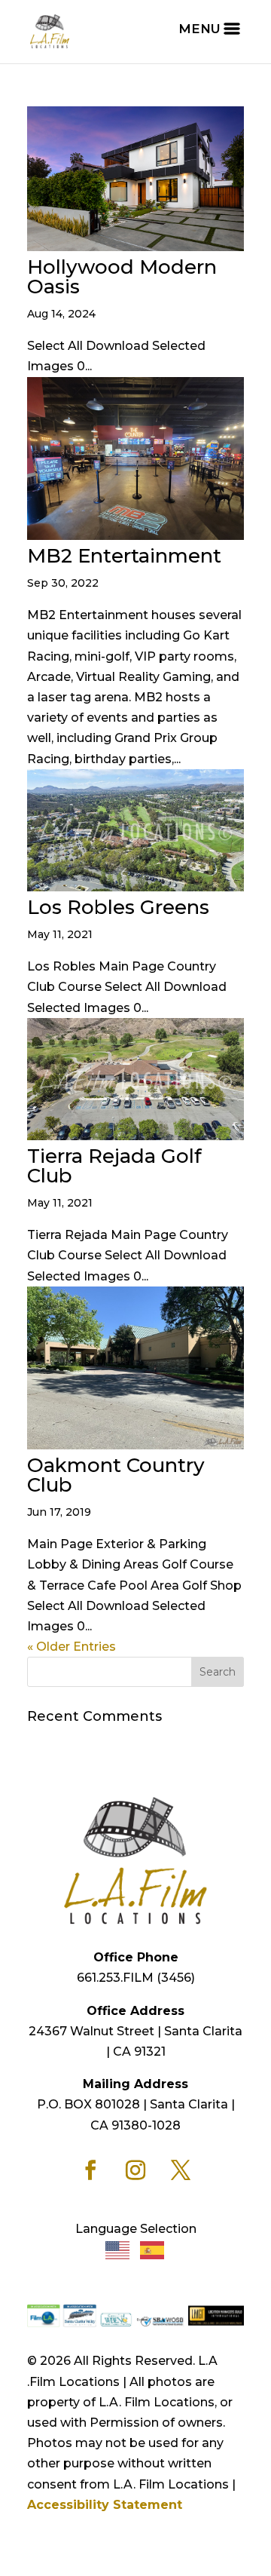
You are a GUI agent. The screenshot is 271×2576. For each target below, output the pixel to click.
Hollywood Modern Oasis (122, 277)
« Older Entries (72, 1647)
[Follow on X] (181, 2170)
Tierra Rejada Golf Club (114, 1166)
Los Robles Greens (118, 907)
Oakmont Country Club (116, 1475)
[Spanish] (153, 2249)
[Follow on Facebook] (90, 2170)
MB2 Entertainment (124, 556)
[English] (118, 2249)
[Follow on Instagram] (135, 2170)
